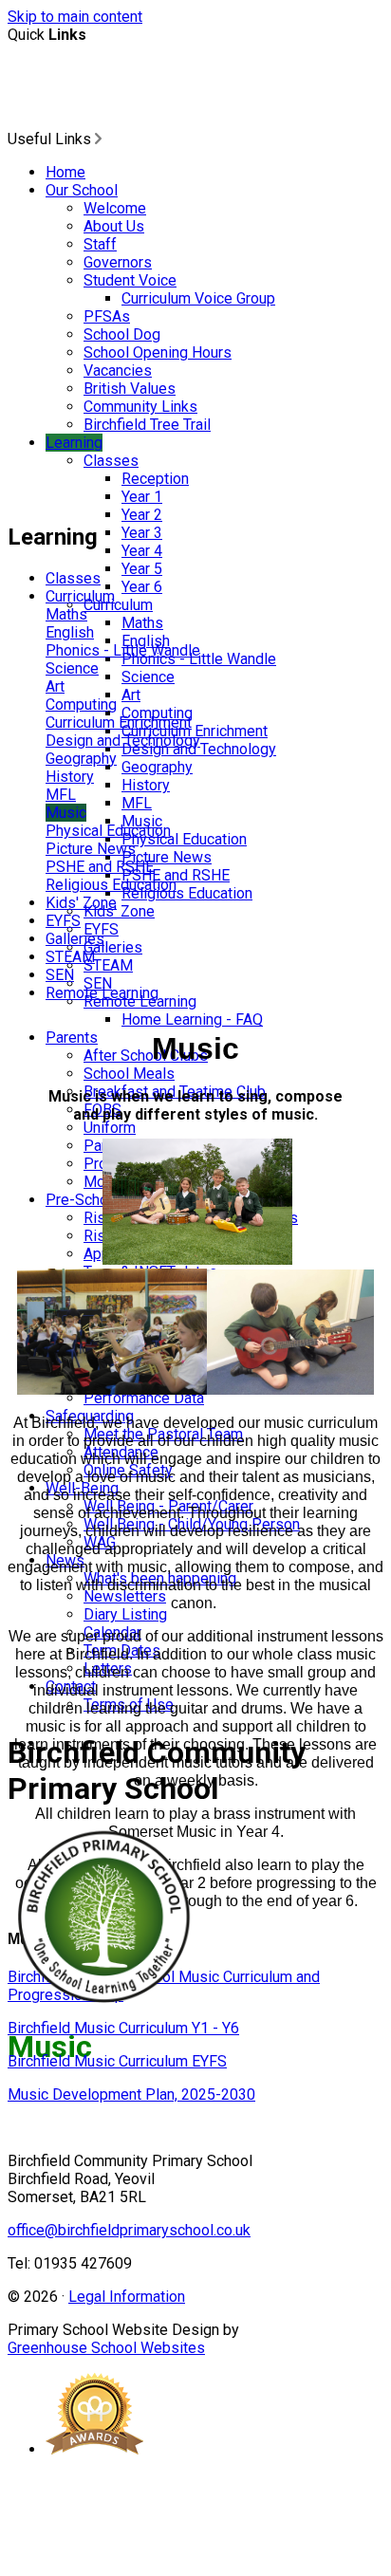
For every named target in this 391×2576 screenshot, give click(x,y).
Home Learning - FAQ (192, 1019)
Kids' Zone (119, 911)
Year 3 (142, 533)
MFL (137, 803)
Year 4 (142, 551)
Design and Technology (123, 741)
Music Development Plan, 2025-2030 (131, 2094)
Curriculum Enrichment (119, 723)
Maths (142, 623)
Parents (72, 1038)
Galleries (113, 947)
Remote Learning (102, 993)
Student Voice (130, 280)
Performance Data (144, 1398)
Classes (111, 461)
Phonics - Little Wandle (123, 650)
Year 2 (142, 515)
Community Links (140, 407)
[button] (98, 139)
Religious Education (187, 893)
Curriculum (118, 605)
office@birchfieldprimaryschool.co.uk (129, 2230)
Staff (100, 244)
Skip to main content (75, 17)
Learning (74, 443)
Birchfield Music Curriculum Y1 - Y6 (123, 2028)
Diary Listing (125, 1614)
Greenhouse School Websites (106, 2348)
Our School (82, 190)
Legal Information (127, 2297)
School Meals (129, 1074)
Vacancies (118, 371)
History (146, 785)
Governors (118, 262)
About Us (114, 226)
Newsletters (125, 1596)
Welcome (115, 208)
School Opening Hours (158, 352)
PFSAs (107, 316)
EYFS (63, 921)
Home (65, 172)
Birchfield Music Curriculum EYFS (117, 2061)
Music (66, 813)
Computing (81, 704)
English (70, 632)
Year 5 (142, 569)
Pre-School (83, 1200)
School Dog (122, 334)
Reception (155, 479)
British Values (130, 389)
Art (131, 695)
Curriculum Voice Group (198, 298)
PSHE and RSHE (100, 867)
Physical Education (184, 839)
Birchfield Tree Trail (147, 425)
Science (148, 677)
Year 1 (142, 497)
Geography (157, 767)
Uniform (110, 1128)
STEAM (108, 965)
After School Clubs (146, 1056)
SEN (60, 975)
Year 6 (142, 587)
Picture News (167, 857)
